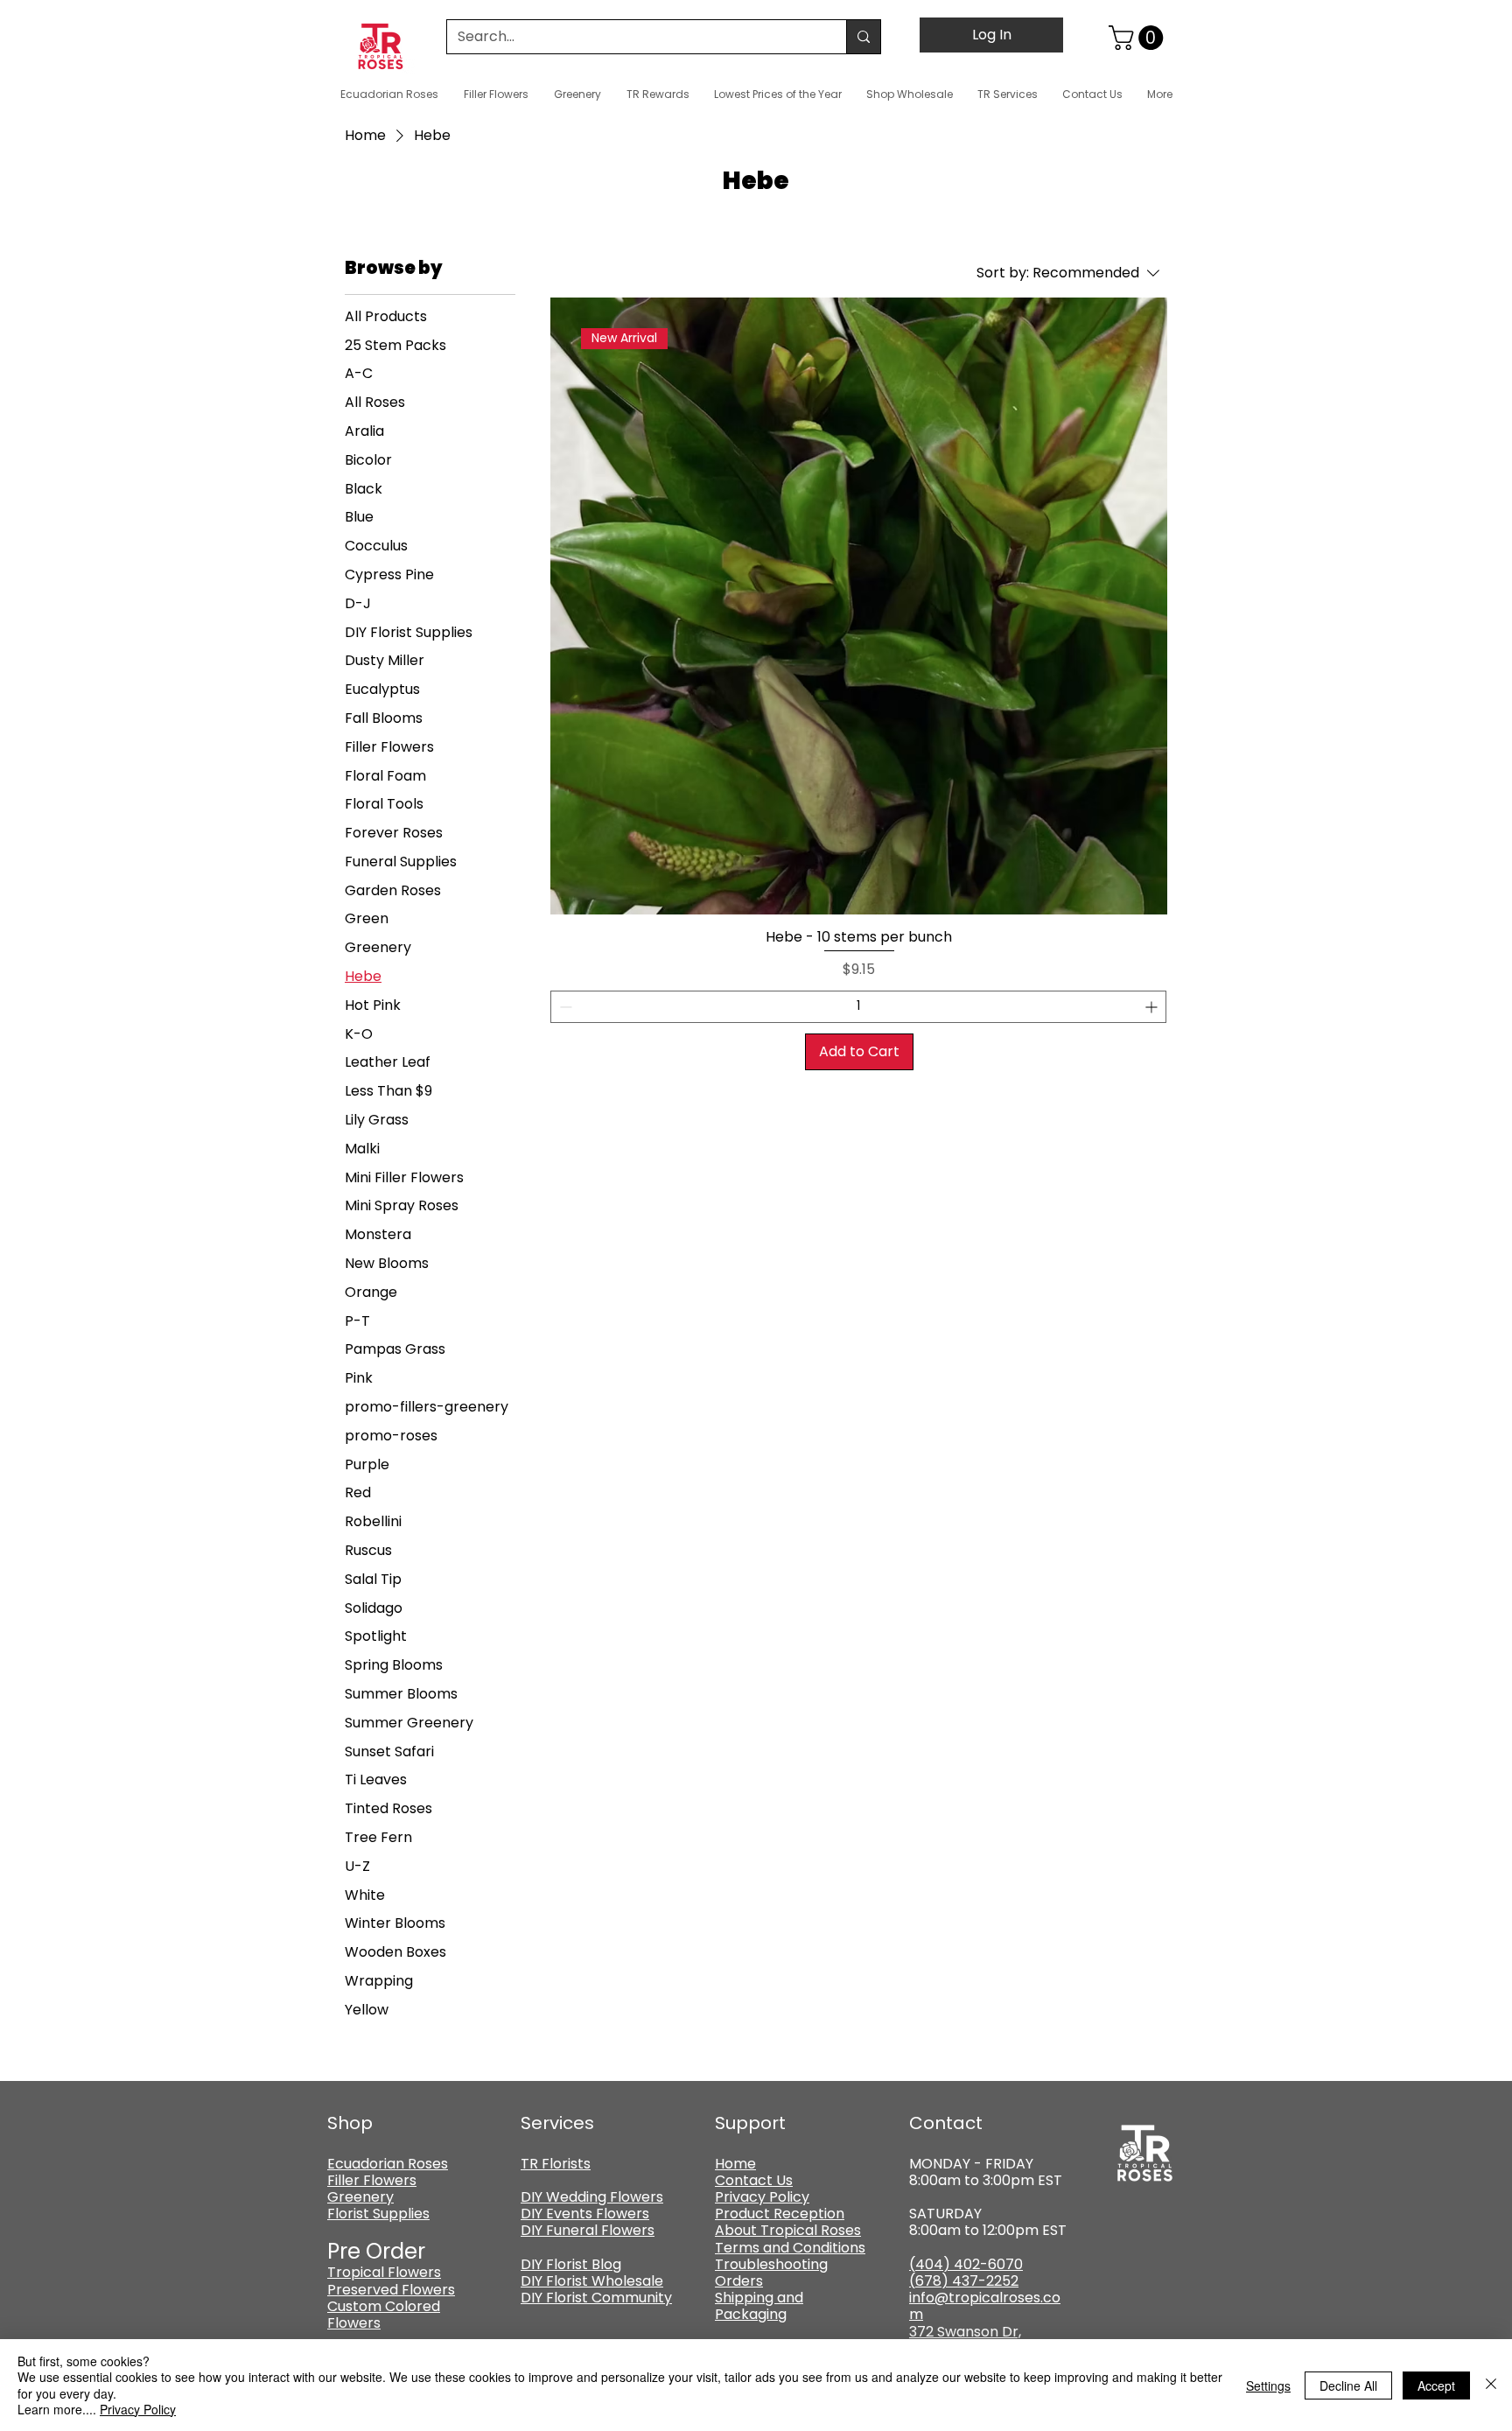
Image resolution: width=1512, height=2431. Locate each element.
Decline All (1348, 2385)
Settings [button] (1268, 2385)
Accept (1436, 2385)
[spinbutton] (858, 1007)
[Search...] (863, 37)
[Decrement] (564, 1007)
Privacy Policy (138, 2409)
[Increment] (1153, 1007)
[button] (1139, 38)
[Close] (1491, 2385)
